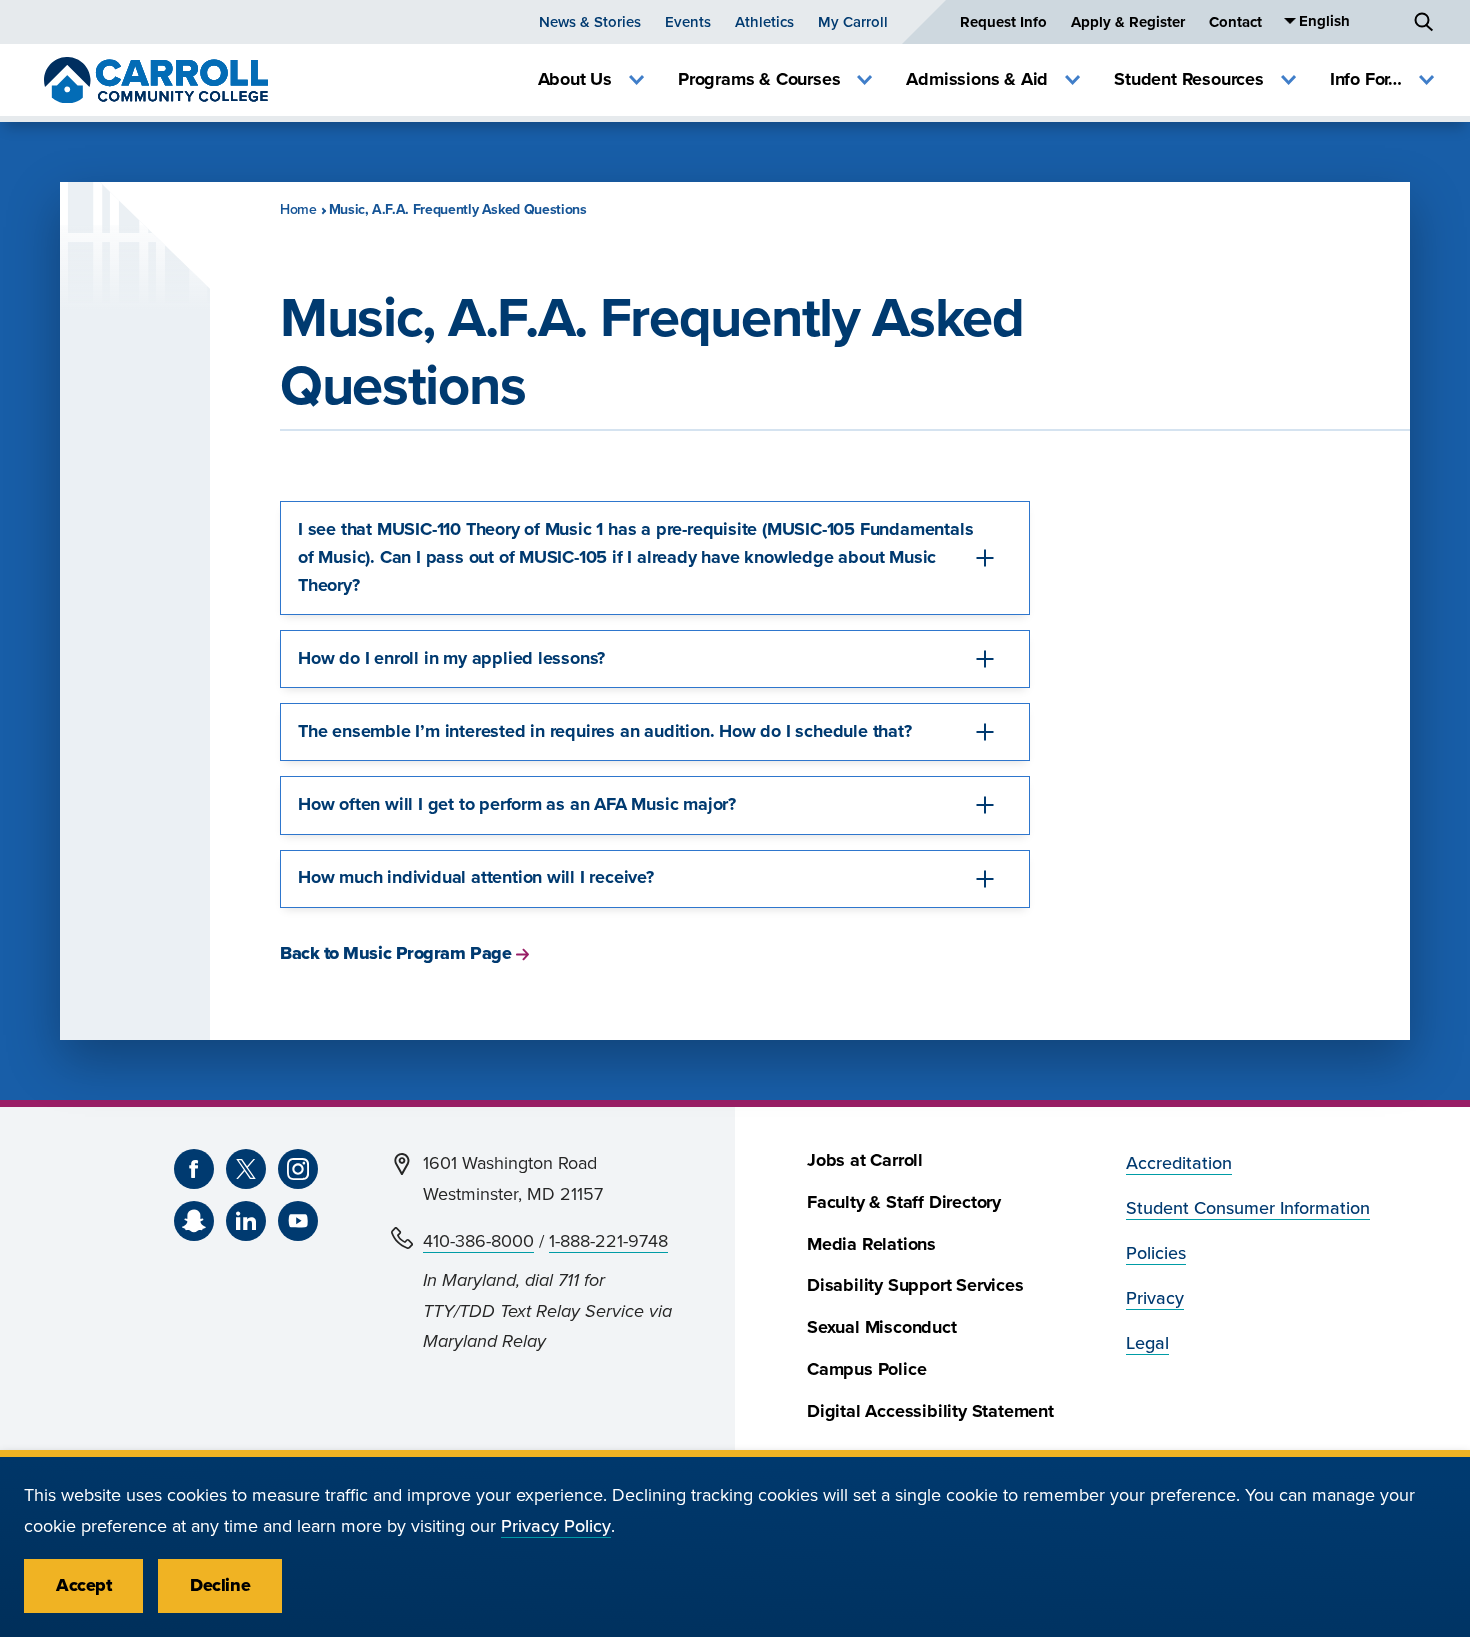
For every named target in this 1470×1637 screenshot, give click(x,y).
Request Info (1003, 22)
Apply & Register (1128, 22)
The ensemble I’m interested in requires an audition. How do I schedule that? (605, 731)
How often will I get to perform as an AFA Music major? (517, 804)
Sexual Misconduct (882, 1327)
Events (688, 22)
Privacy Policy (556, 1526)
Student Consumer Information (1248, 1208)
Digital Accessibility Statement (930, 1411)
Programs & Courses (759, 79)
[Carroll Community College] (156, 80)
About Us (575, 79)
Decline (220, 1585)
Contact (1235, 22)
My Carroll (853, 22)
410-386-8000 (478, 1241)
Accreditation (1179, 1163)
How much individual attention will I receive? (476, 877)
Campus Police (866, 1369)
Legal (1147, 1343)
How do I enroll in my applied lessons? (451, 658)
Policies (1156, 1253)
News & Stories (590, 22)
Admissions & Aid (977, 79)
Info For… (1366, 79)
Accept (83, 1585)
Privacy (1155, 1298)
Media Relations (871, 1244)
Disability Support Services (915, 1285)
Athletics (764, 22)
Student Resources (1189, 79)
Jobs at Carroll (865, 1160)
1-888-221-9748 (608, 1241)
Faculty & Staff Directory (904, 1202)
